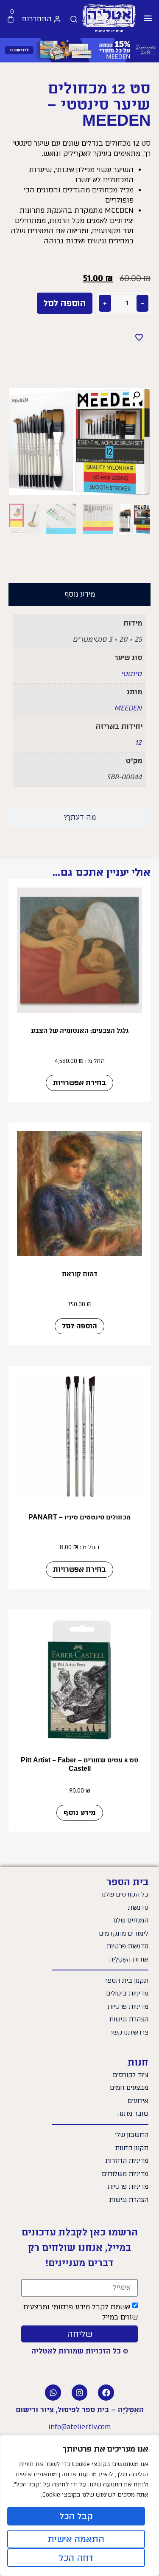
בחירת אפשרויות (79, 1083)
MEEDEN (128, 708)
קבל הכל (76, 2516)
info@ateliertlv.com (79, 2427)
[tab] (79, 595)
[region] (79, 2506)
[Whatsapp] (53, 2393)
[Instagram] (80, 2393)
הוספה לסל (65, 303)
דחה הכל (76, 2558)
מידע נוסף (80, 1813)
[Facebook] (106, 2393)
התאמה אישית (76, 2539)
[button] (148, 19)
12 (138, 743)
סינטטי (131, 674)
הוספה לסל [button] (79, 1326)
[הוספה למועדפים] (139, 337)
